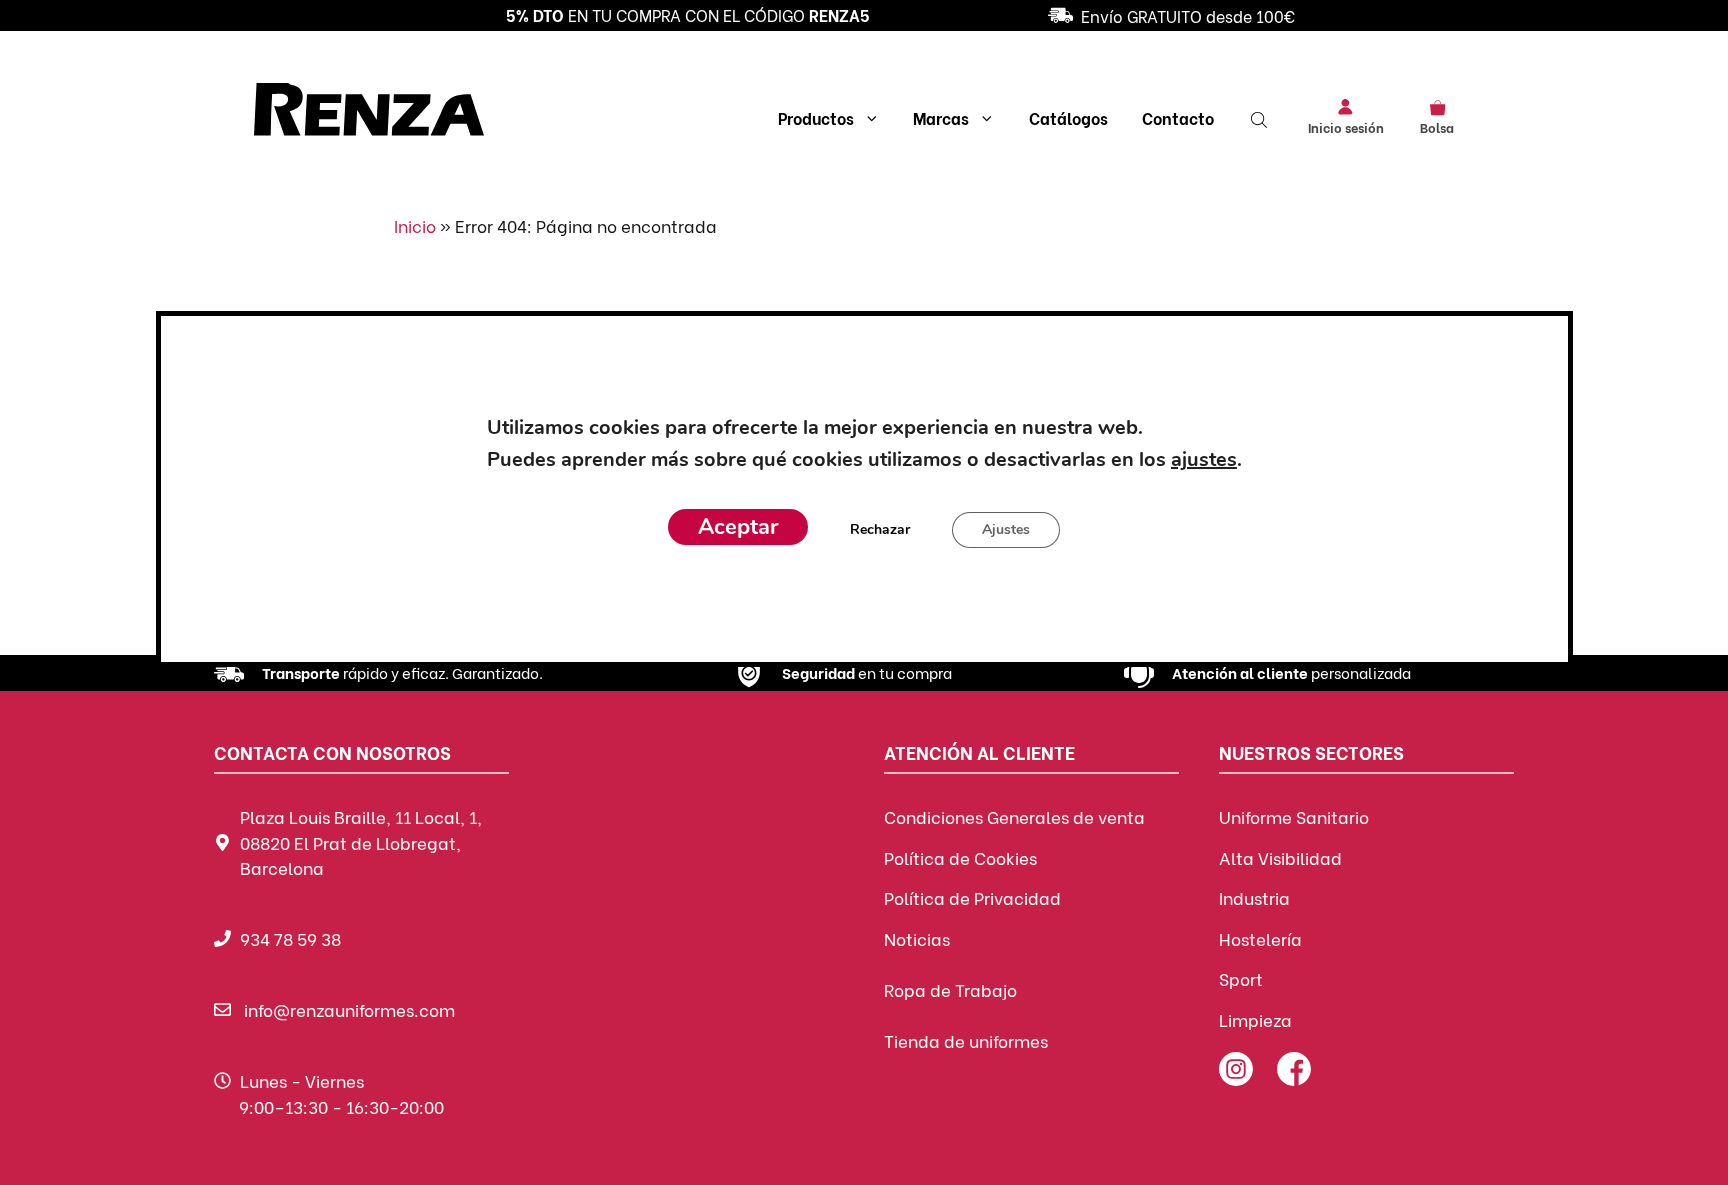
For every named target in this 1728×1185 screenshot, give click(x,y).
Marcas (941, 117)
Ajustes (1006, 530)
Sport (1241, 978)
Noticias (917, 938)
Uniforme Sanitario (1294, 816)
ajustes (1203, 460)
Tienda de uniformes (966, 1040)
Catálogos (1068, 117)
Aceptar (738, 528)
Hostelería (1260, 938)
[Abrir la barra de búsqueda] (1261, 118)
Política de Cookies (960, 857)
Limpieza (1255, 1019)
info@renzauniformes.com (349, 1009)
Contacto (1178, 117)
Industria (1254, 897)
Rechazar (880, 530)
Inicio (415, 225)
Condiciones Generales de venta (1014, 816)
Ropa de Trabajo (950, 989)
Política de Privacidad (972, 897)
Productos (816, 117)
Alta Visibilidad (1280, 857)
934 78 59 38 (290, 938)
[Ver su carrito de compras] (1438, 106)
